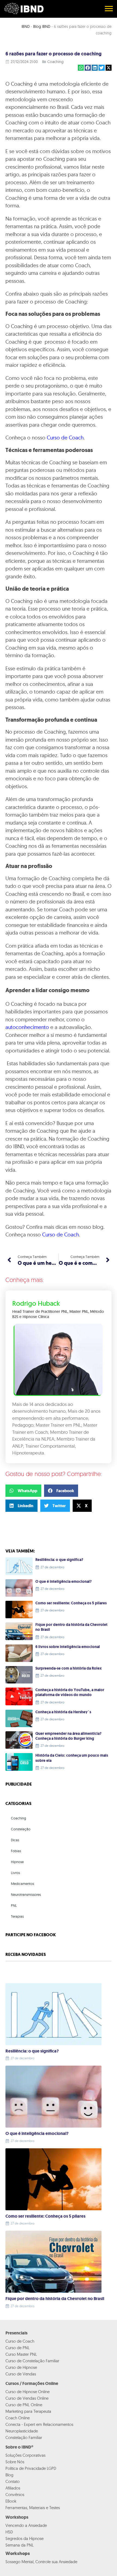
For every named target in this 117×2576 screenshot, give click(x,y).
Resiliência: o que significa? (59, 1560)
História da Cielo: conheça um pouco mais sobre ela (72, 1758)
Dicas (15, 1840)
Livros (15, 1873)
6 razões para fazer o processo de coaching (53, 54)
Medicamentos (22, 1884)
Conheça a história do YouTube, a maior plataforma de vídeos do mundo (70, 1692)
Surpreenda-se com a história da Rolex (69, 1668)
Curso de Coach (65, 438)
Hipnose (17, 1862)
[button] (81, 68)
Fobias (16, 1851)
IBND (26, 26)
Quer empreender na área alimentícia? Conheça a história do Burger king (68, 1736)
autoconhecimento (27, 1027)
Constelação (21, 1829)
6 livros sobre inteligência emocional (68, 1647)
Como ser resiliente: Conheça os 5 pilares (71, 1603)
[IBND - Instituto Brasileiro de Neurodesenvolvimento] (24, 8)
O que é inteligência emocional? (64, 1582)
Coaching (56, 62)
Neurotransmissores (26, 1894)
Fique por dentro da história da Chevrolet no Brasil (71, 1627)
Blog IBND (42, 26)
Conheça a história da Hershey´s (63, 1712)
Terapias (17, 1916)
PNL (14, 1905)
